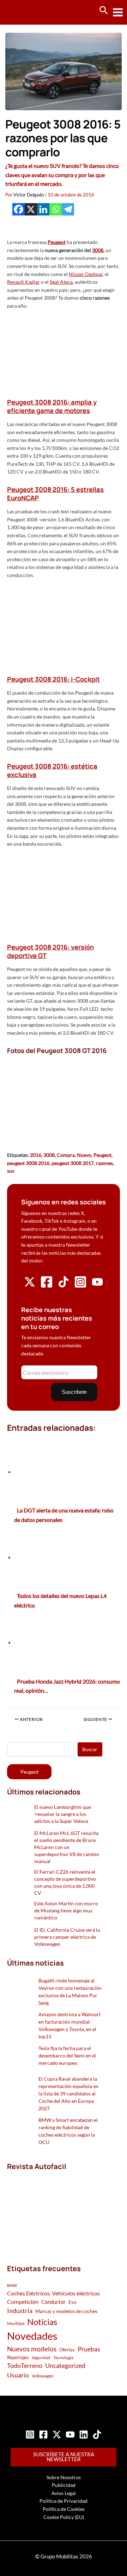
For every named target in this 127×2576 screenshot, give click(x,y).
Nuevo (84, 1155)
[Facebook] (19, 209)
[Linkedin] (43, 209)
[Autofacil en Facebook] (47, 1286)
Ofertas (67, 2350)
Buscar (90, 1749)
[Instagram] (30, 2434)
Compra (66, 1155)
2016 (36, 1155)
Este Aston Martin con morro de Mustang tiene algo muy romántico (66, 1910)
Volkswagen (43, 2376)
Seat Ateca (61, 282)
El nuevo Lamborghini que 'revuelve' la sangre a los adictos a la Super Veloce (63, 1814)
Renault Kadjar (23, 282)
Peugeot (102, 1155)
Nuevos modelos (32, 2349)
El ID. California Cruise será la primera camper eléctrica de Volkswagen (67, 1937)
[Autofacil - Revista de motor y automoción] (32, 12)
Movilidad (16, 2323)
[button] (104, 11)
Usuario (18, 2375)
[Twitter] (57, 2434)
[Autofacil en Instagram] (80, 1286)
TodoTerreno (25, 2366)
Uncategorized (65, 2366)
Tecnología (63, 2358)
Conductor (53, 2302)
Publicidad (64, 2485)
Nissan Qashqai (86, 274)
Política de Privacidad (64, 2501)
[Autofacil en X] (30, 1286)
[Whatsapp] (56, 209)
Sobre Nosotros (64, 2477)
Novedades (32, 2336)
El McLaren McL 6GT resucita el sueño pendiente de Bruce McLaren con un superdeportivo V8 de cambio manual (67, 1847)
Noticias (42, 2322)
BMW (12, 2285)
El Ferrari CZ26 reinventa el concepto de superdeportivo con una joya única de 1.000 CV (65, 1882)
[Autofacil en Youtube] (97, 1285)
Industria (20, 2311)
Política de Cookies (64, 2509)
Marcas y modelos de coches (66, 2311)
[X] (31, 209)
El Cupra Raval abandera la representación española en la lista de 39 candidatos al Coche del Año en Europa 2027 (68, 2094)
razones (104, 1163)
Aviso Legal (64, 2493)
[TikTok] (97, 2434)
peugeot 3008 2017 (73, 1163)
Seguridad (41, 2358)
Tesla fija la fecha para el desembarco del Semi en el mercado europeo (67, 2055)
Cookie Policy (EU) (64, 2517)
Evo (72, 2302)
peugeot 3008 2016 (28, 1163)
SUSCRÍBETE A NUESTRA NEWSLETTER (64, 2457)
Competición (23, 2302)
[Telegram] (68, 209)
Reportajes (18, 2357)
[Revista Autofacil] (55, 2210)
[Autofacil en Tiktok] (64, 1286)
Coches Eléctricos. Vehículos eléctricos (53, 2293)
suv (11, 1171)
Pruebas (89, 2349)
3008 (98, 250)
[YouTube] (70, 2434)
